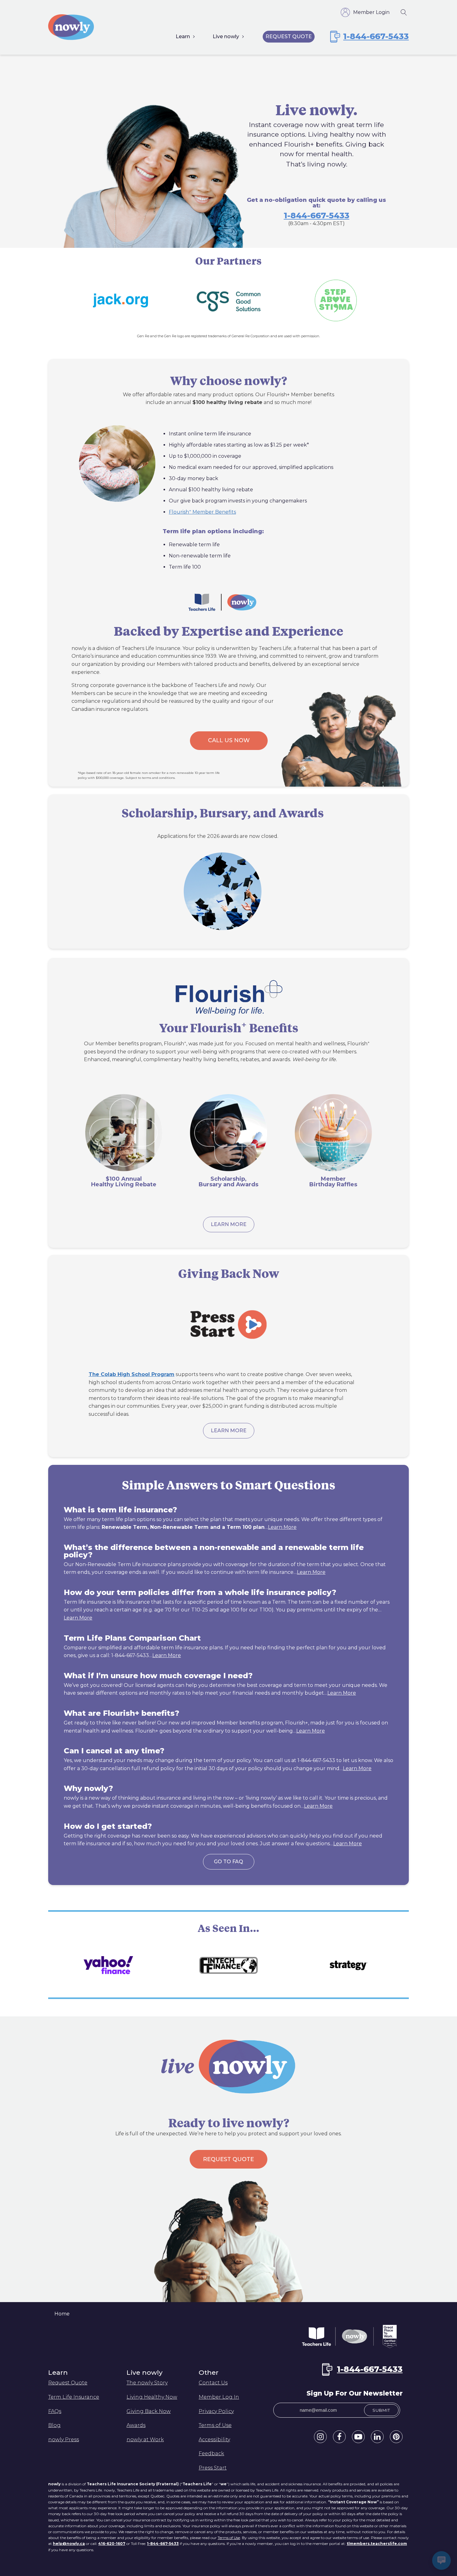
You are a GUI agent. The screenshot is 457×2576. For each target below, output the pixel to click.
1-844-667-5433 (317, 216)
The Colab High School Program (132, 1374)
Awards (136, 2425)
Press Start (213, 2468)
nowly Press (64, 2440)
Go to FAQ (228, 1862)
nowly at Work (145, 2440)
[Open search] (404, 12)
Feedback (211, 2453)
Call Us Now (229, 740)
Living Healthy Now (152, 2397)
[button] (320, 2437)
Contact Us (213, 2383)
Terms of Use (215, 2425)
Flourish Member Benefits (202, 512)
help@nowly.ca (69, 2544)
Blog (54, 2425)
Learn (183, 36)
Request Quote (289, 36)
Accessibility (214, 2440)
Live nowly (226, 36)
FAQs (55, 2411)
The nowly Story (147, 2383)
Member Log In (219, 2397)
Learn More (229, 1224)
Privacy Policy (216, 2411)
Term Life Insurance (74, 2397)
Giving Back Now (149, 2411)
